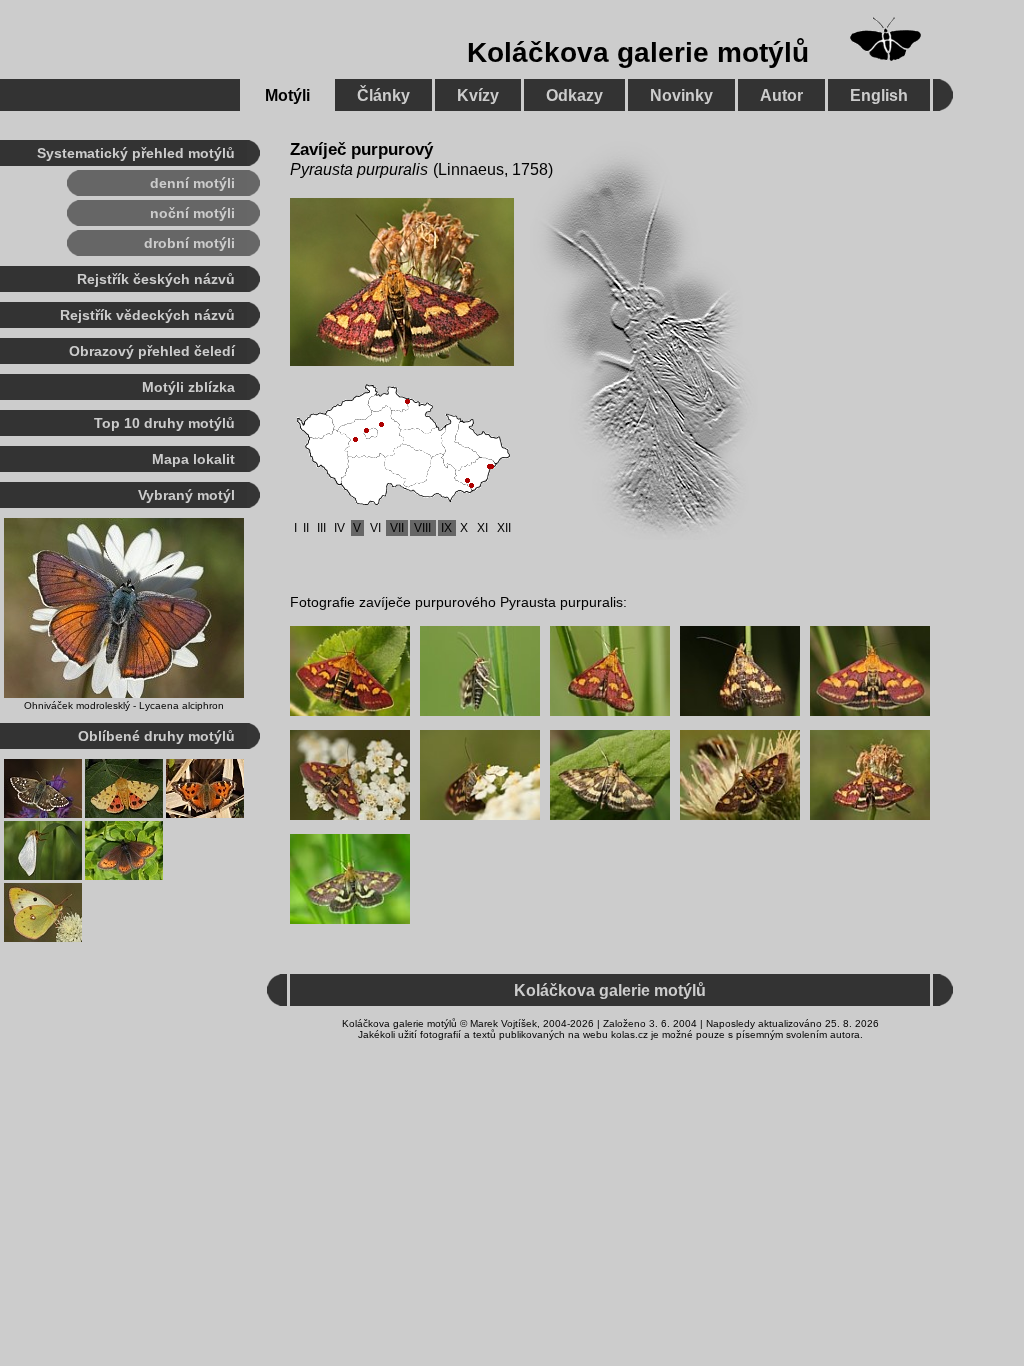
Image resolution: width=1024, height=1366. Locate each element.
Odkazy (574, 95)
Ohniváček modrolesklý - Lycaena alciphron (124, 705)
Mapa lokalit (193, 459)
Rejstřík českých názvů (156, 279)
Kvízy (478, 95)
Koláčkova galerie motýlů (638, 52)
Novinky (681, 95)
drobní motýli (189, 243)
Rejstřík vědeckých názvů (147, 315)
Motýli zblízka (188, 387)
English (879, 95)
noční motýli (192, 213)
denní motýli (192, 183)
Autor (781, 95)
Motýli (287, 95)
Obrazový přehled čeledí (152, 351)
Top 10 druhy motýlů (164, 423)
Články (383, 95)
